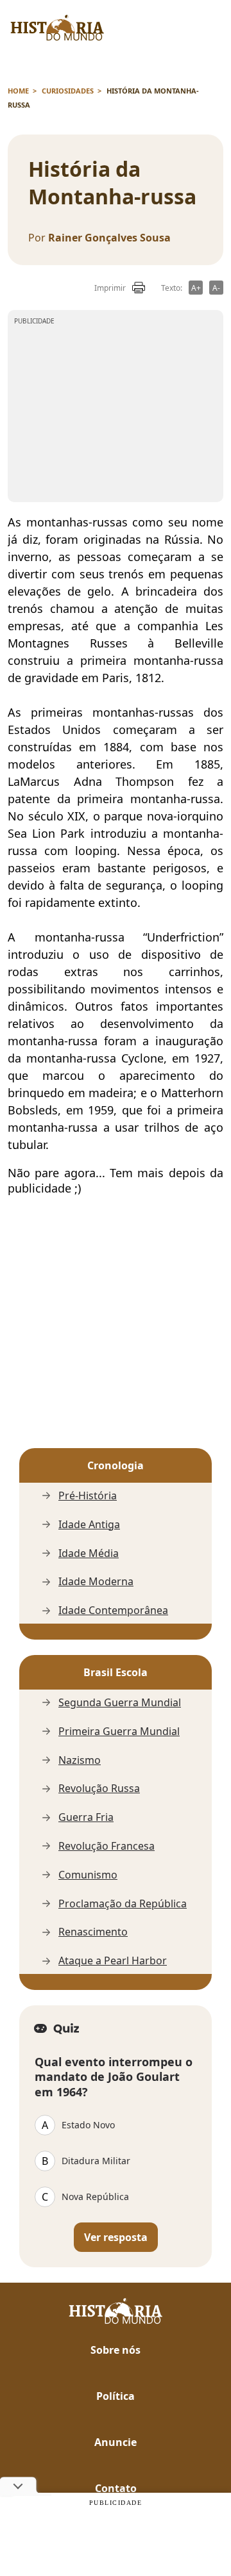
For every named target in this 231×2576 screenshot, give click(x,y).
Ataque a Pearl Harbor (113, 1961)
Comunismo (88, 1875)
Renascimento (93, 1932)
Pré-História (88, 1496)
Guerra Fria (86, 1817)
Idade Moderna (96, 1582)
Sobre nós (116, 2350)
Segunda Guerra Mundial (120, 1703)
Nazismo (80, 1760)
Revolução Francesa (107, 1846)
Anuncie (116, 2442)
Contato (116, 2488)
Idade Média (89, 1553)
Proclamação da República (123, 1904)
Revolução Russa (99, 1789)
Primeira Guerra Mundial (119, 1732)
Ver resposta (116, 2237)
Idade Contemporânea (113, 1610)
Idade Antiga (89, 1525)
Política (116, 2396)
